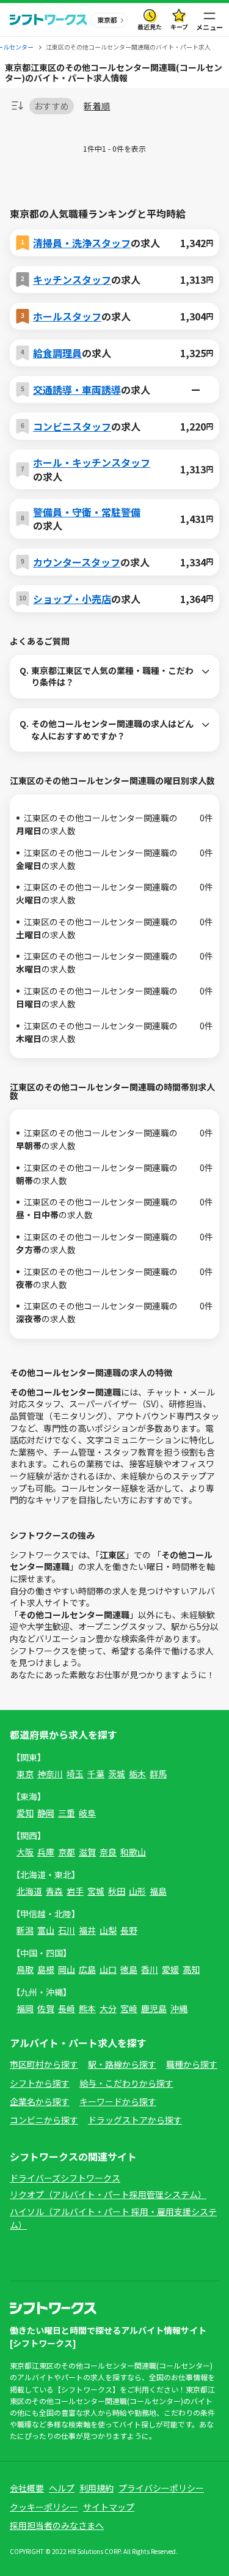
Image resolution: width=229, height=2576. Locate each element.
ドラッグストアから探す (135, 2120)
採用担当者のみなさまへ (57, 2525)
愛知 (25, 1813)
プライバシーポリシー (161, 2488)
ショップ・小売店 (72, 599)
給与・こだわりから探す (126, 2083)
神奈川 (50, 1774)
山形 (137, 1891)
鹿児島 (154, 2008)
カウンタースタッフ (77, 562)
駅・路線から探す (122, 2064)
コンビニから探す (44, 2120)
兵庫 (46, 1852)
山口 (108, 1969)
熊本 (87, 2008)
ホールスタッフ (67, 316)
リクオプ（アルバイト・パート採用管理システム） (108, 2194)
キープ (179, 27)
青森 (54, 1891)
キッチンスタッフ (72, 279)
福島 (158, 1891)
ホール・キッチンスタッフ (92, 462)
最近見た (150, 27)
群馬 (158, 1774)
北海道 (29, 1891)
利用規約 (96, 2488)
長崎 (67, 2008)
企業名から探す (40, 2101)
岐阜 (87, 1813)
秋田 (117, 1891)
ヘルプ (62, 2488)
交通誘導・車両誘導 (77, 390)
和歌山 (133, 1852)
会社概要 (27, 2488)
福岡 (25, 2008)
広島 (87, 1969)
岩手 (75, 1891)
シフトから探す (40, 2083)
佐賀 (46, 2008)
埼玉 (75, 1774)
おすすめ (52, 106)
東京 (25, 1774)
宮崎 (129, 2008)
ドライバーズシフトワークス (65, 2178)
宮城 (96, 1891)
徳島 (129, 1969)
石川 (67, 1930)
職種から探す (192, 2064)
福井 (87, 1930)
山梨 (108, 1930)
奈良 (108, 1852)
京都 (67, 1852)
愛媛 (170, 1969)
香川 (150, 1969)
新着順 (97, 106)
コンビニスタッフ (72, 426)
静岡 (46, 1813)
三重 (67, 1813)
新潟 (25, 1930)
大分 (108, 2008)
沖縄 (179, 2008)
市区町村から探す (44, 2064)
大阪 (25, 1852)
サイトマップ (109, 2507)
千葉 (96, 1774)
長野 (129, 1930)
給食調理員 (57, 353)
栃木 (137, 1774)
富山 (46, 1930)
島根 (46, 1969)
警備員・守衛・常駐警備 (87, 512)
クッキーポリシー (44, 2507)
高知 (191, 1969)
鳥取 (25, 1969)
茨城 (117, 1774)
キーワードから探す (118, 2101)
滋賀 (87, 1852)
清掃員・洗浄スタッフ (82, 243)
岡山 (67, 1969)
